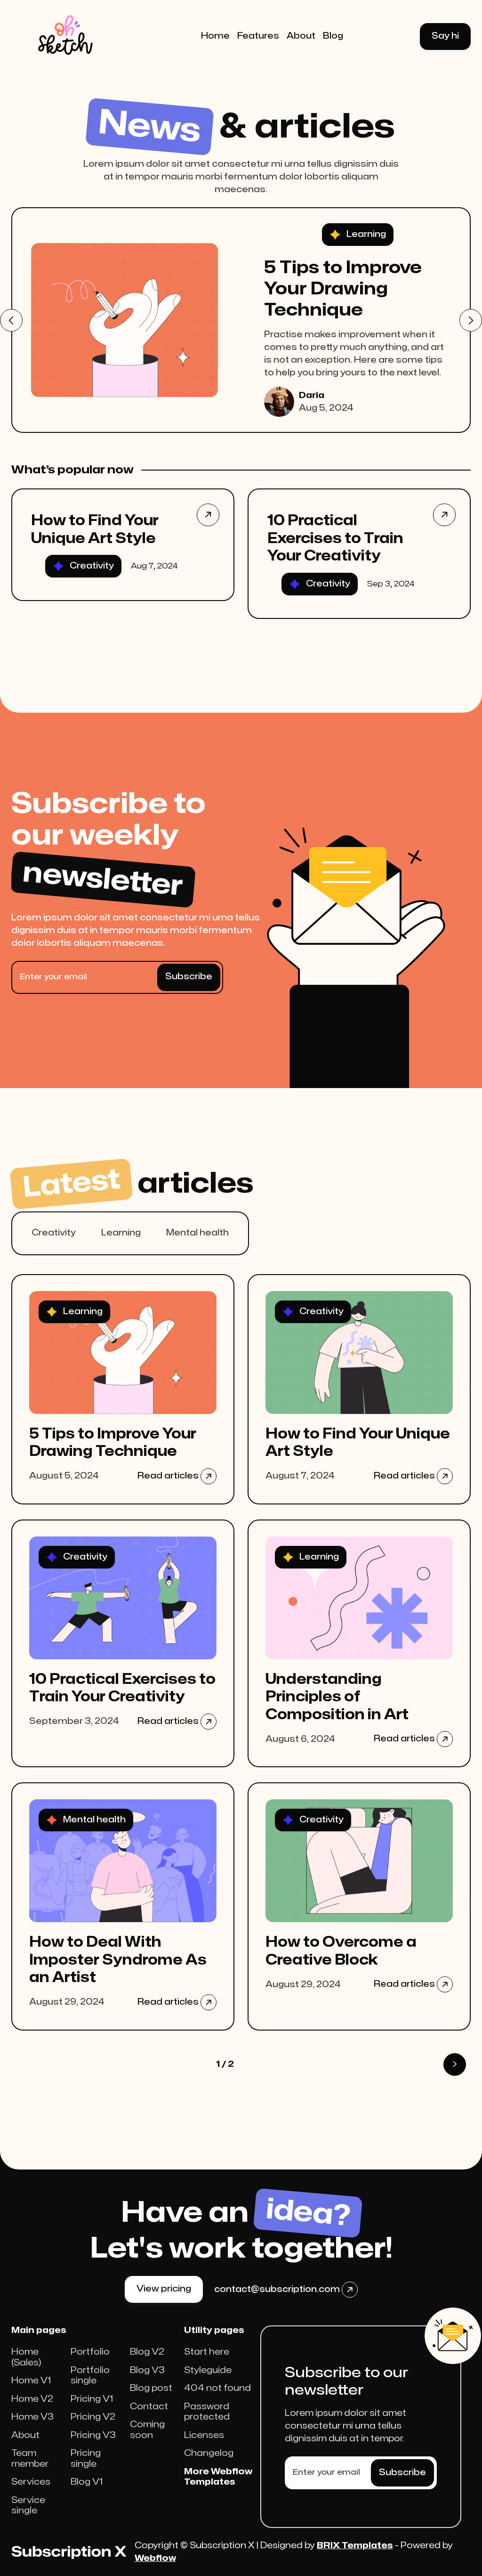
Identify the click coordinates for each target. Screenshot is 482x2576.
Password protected (207, 2412)
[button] (11, 320)
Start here (207, 2352)
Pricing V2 (93, 2417)
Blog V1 (87, 2482)
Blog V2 (147, 2352)
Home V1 (31, 2381)
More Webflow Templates (218, 2477)
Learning (121, 1233)
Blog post (151, 2388)
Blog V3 (147, 2370)
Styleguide (208, 2370)
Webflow (155, 2558)
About (25, 2435)
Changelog (209, 2453)
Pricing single (86, 2459)
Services (31, 2482)
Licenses (204, 2435)
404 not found (217, 2388)
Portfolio (90, 2352)
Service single (28, 2506)
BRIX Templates (355, 2546)
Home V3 (32, 2417)
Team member (30, 2459)
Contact (149, 2407)
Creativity (54, 1233)
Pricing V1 (92, 2399)
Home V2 (32, 2399)
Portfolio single (90, 2376)
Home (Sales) (26, 2357)
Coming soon (147, 2430)
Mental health (197, 1233)
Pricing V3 (93, 2435)
